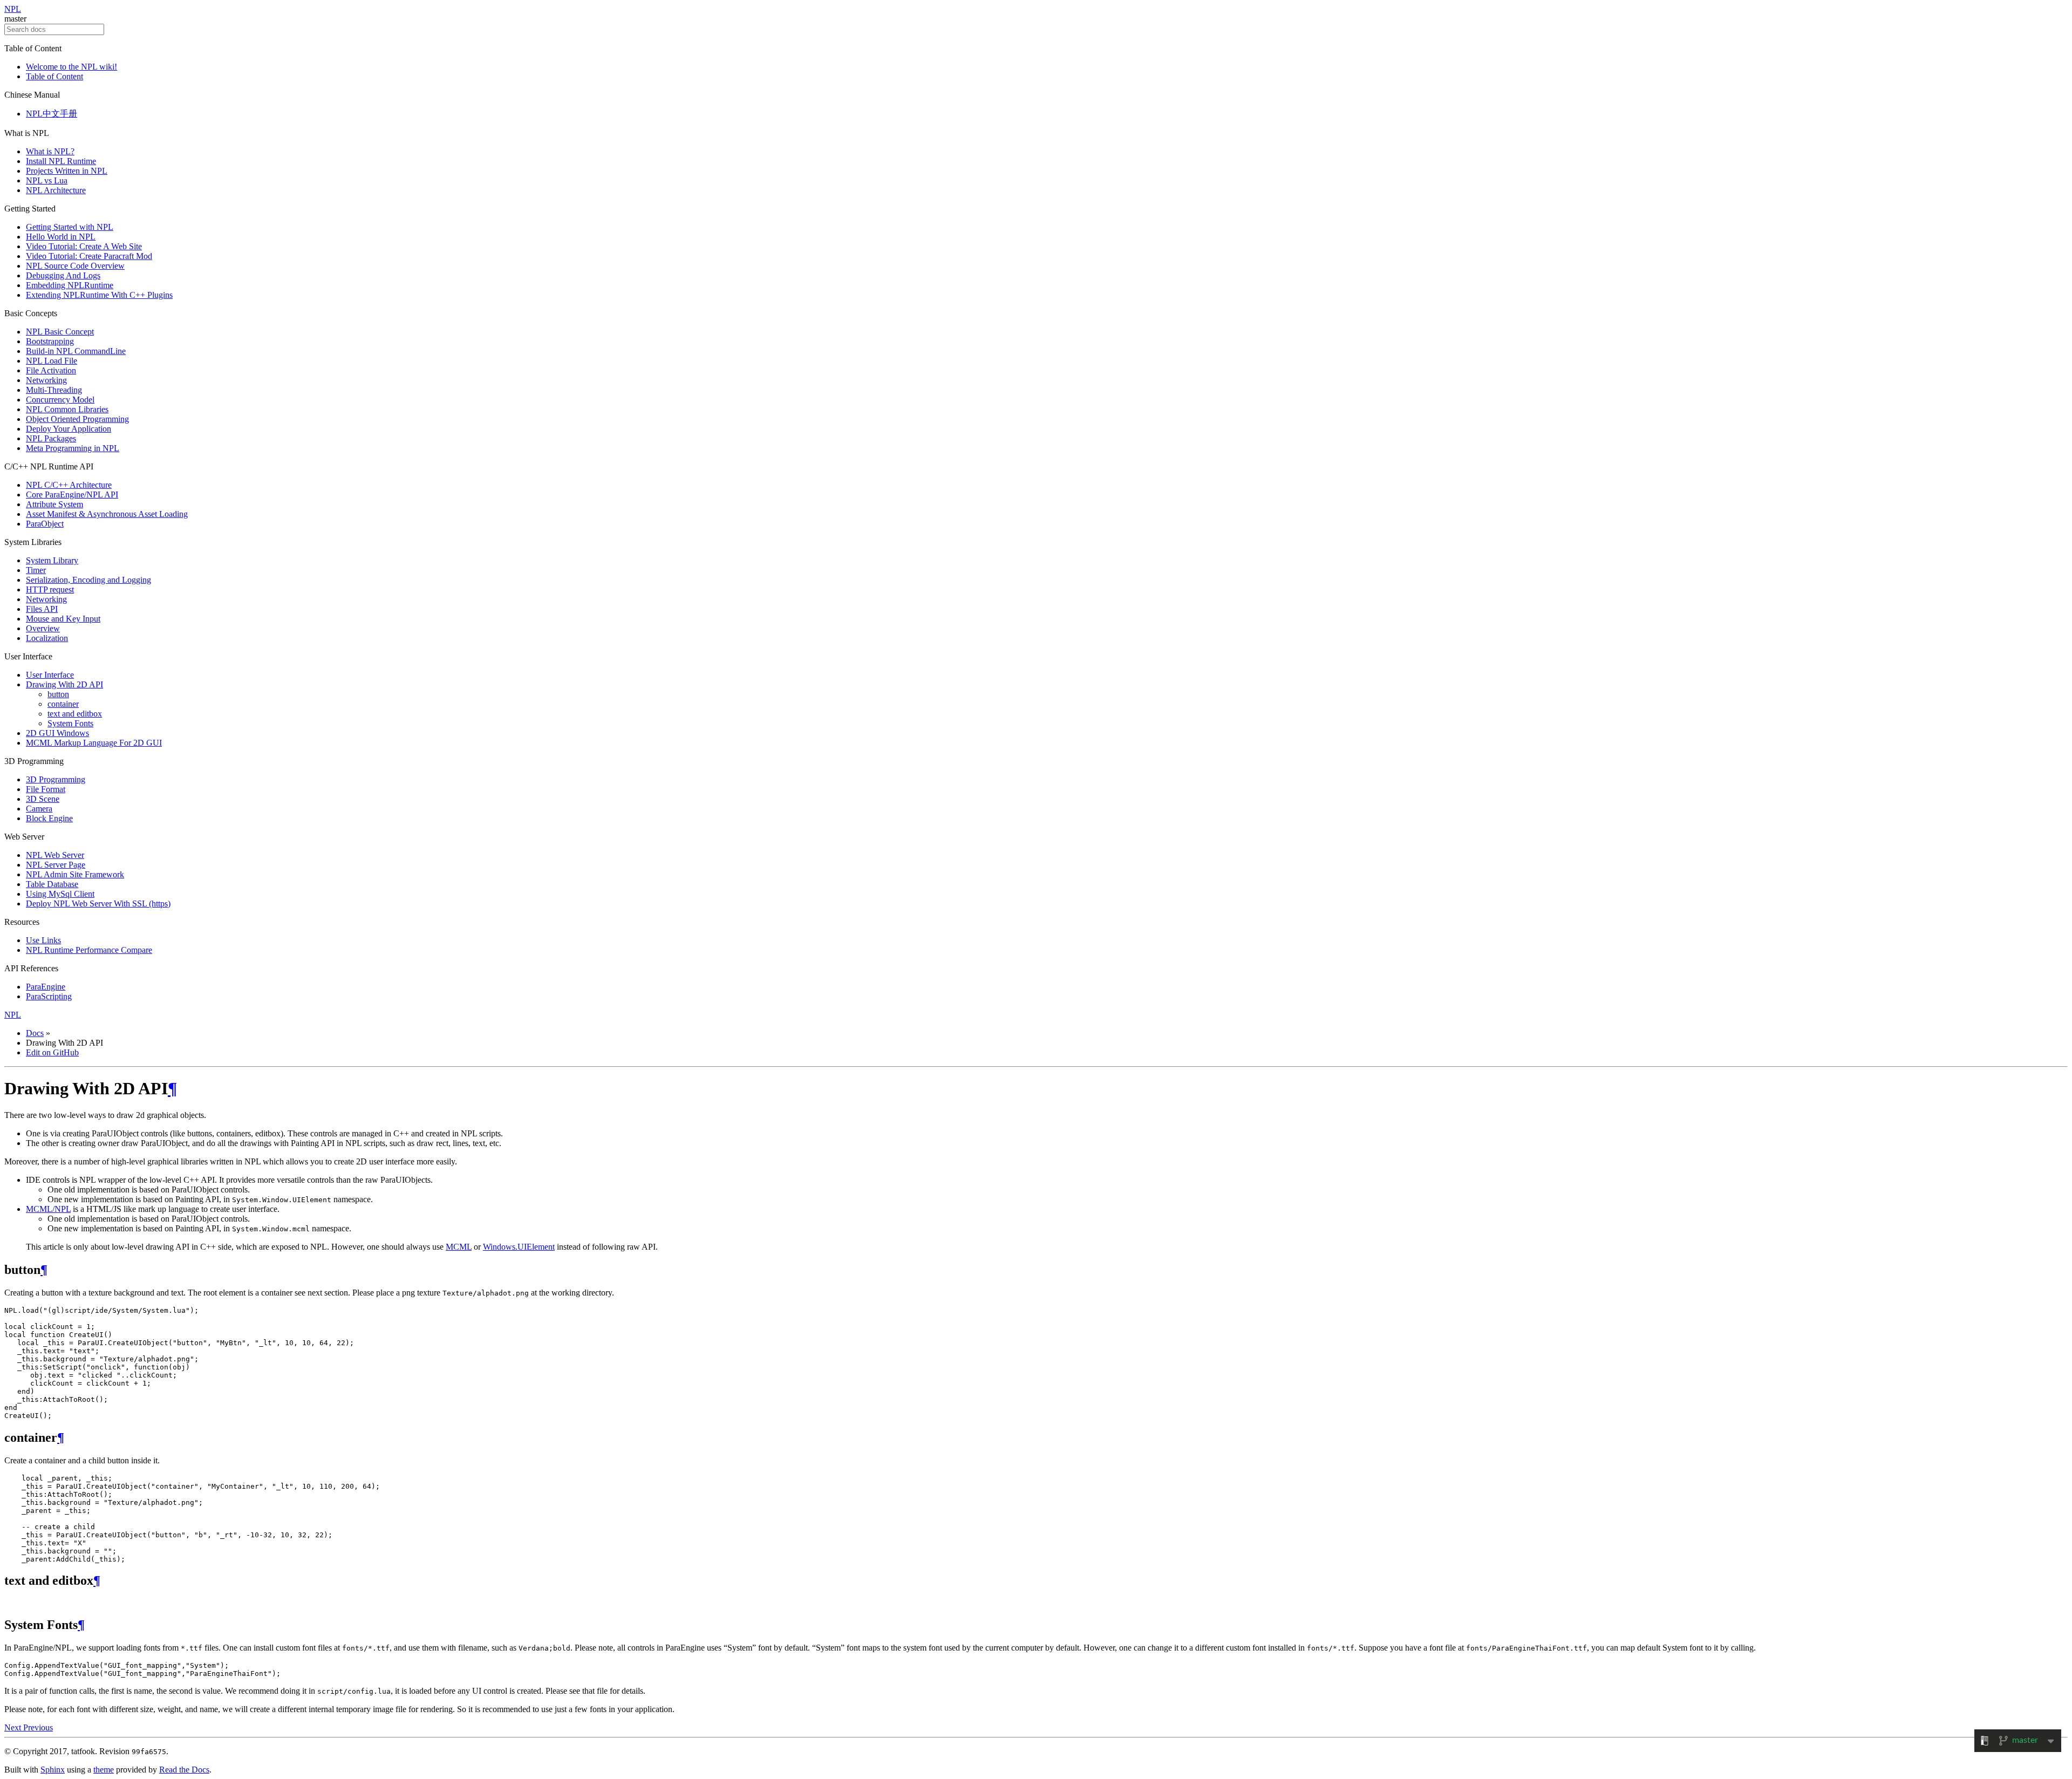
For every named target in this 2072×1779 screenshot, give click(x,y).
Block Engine (49, 818)
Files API (42, 609)
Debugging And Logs (63, 275)
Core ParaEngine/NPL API (72, 495)
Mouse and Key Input (63, 619)
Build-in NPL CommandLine (76, 351)
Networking (46, 380)
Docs (35, 1033)
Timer (36, 570)
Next (14, 1727)
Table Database (52, 884)
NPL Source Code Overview (75, 266)
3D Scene (43, 799)
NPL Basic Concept (60, 332)
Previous (38, 1727)
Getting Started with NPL (70, 227)
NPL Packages (51, 438)
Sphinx (53, 1770)
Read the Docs (184, 1770)
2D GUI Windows (57, 733)
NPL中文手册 (52, 114)
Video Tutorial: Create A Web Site (84, 246)
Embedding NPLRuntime (70, 285)
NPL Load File (52, 361)
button (58, 694)
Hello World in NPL (61, 237)
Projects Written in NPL (67, 171)
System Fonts (70, 723)
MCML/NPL (48, 1209)
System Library (52, 560)
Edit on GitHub (52, 1052)
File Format (46, 789)
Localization (47, 638)
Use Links (43, 940)
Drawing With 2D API (64, 684)
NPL (13, 9)
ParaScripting (49, 996)
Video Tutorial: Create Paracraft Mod (89, 256)
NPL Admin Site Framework (75, 874)
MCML (459, 1247)
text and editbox (75, 714)
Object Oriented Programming (77, 419)
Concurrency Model (60, 400)
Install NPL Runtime (61, 161)
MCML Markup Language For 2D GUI (94, 743)
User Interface (50, 675)
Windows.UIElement (519, 1247)
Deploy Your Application (69, 429)
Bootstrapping (50, 341)
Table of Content (54, 76)
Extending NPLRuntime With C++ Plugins (99, 295)
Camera (39, 809)
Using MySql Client (60, 894)
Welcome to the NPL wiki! (71, 67)
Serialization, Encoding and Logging (88, 580)
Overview (43, 628)
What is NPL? (50, 151)
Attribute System (54, 504)
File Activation (51, 370)
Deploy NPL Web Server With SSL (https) (98, 904)
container (63, 704)
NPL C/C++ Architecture (69, 485)
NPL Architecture (56, 190)
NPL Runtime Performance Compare (89, 950)
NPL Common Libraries (67, 409)
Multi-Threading (54, 390)
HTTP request (50, 589)
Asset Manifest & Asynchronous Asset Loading (107, 514)
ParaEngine (46, 987)
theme (104, 1770)
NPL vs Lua (47, 180)
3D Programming (56, 779)
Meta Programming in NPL (73, 448)
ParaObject (45, 524)
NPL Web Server (55, 855)
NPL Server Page (56, 865)
